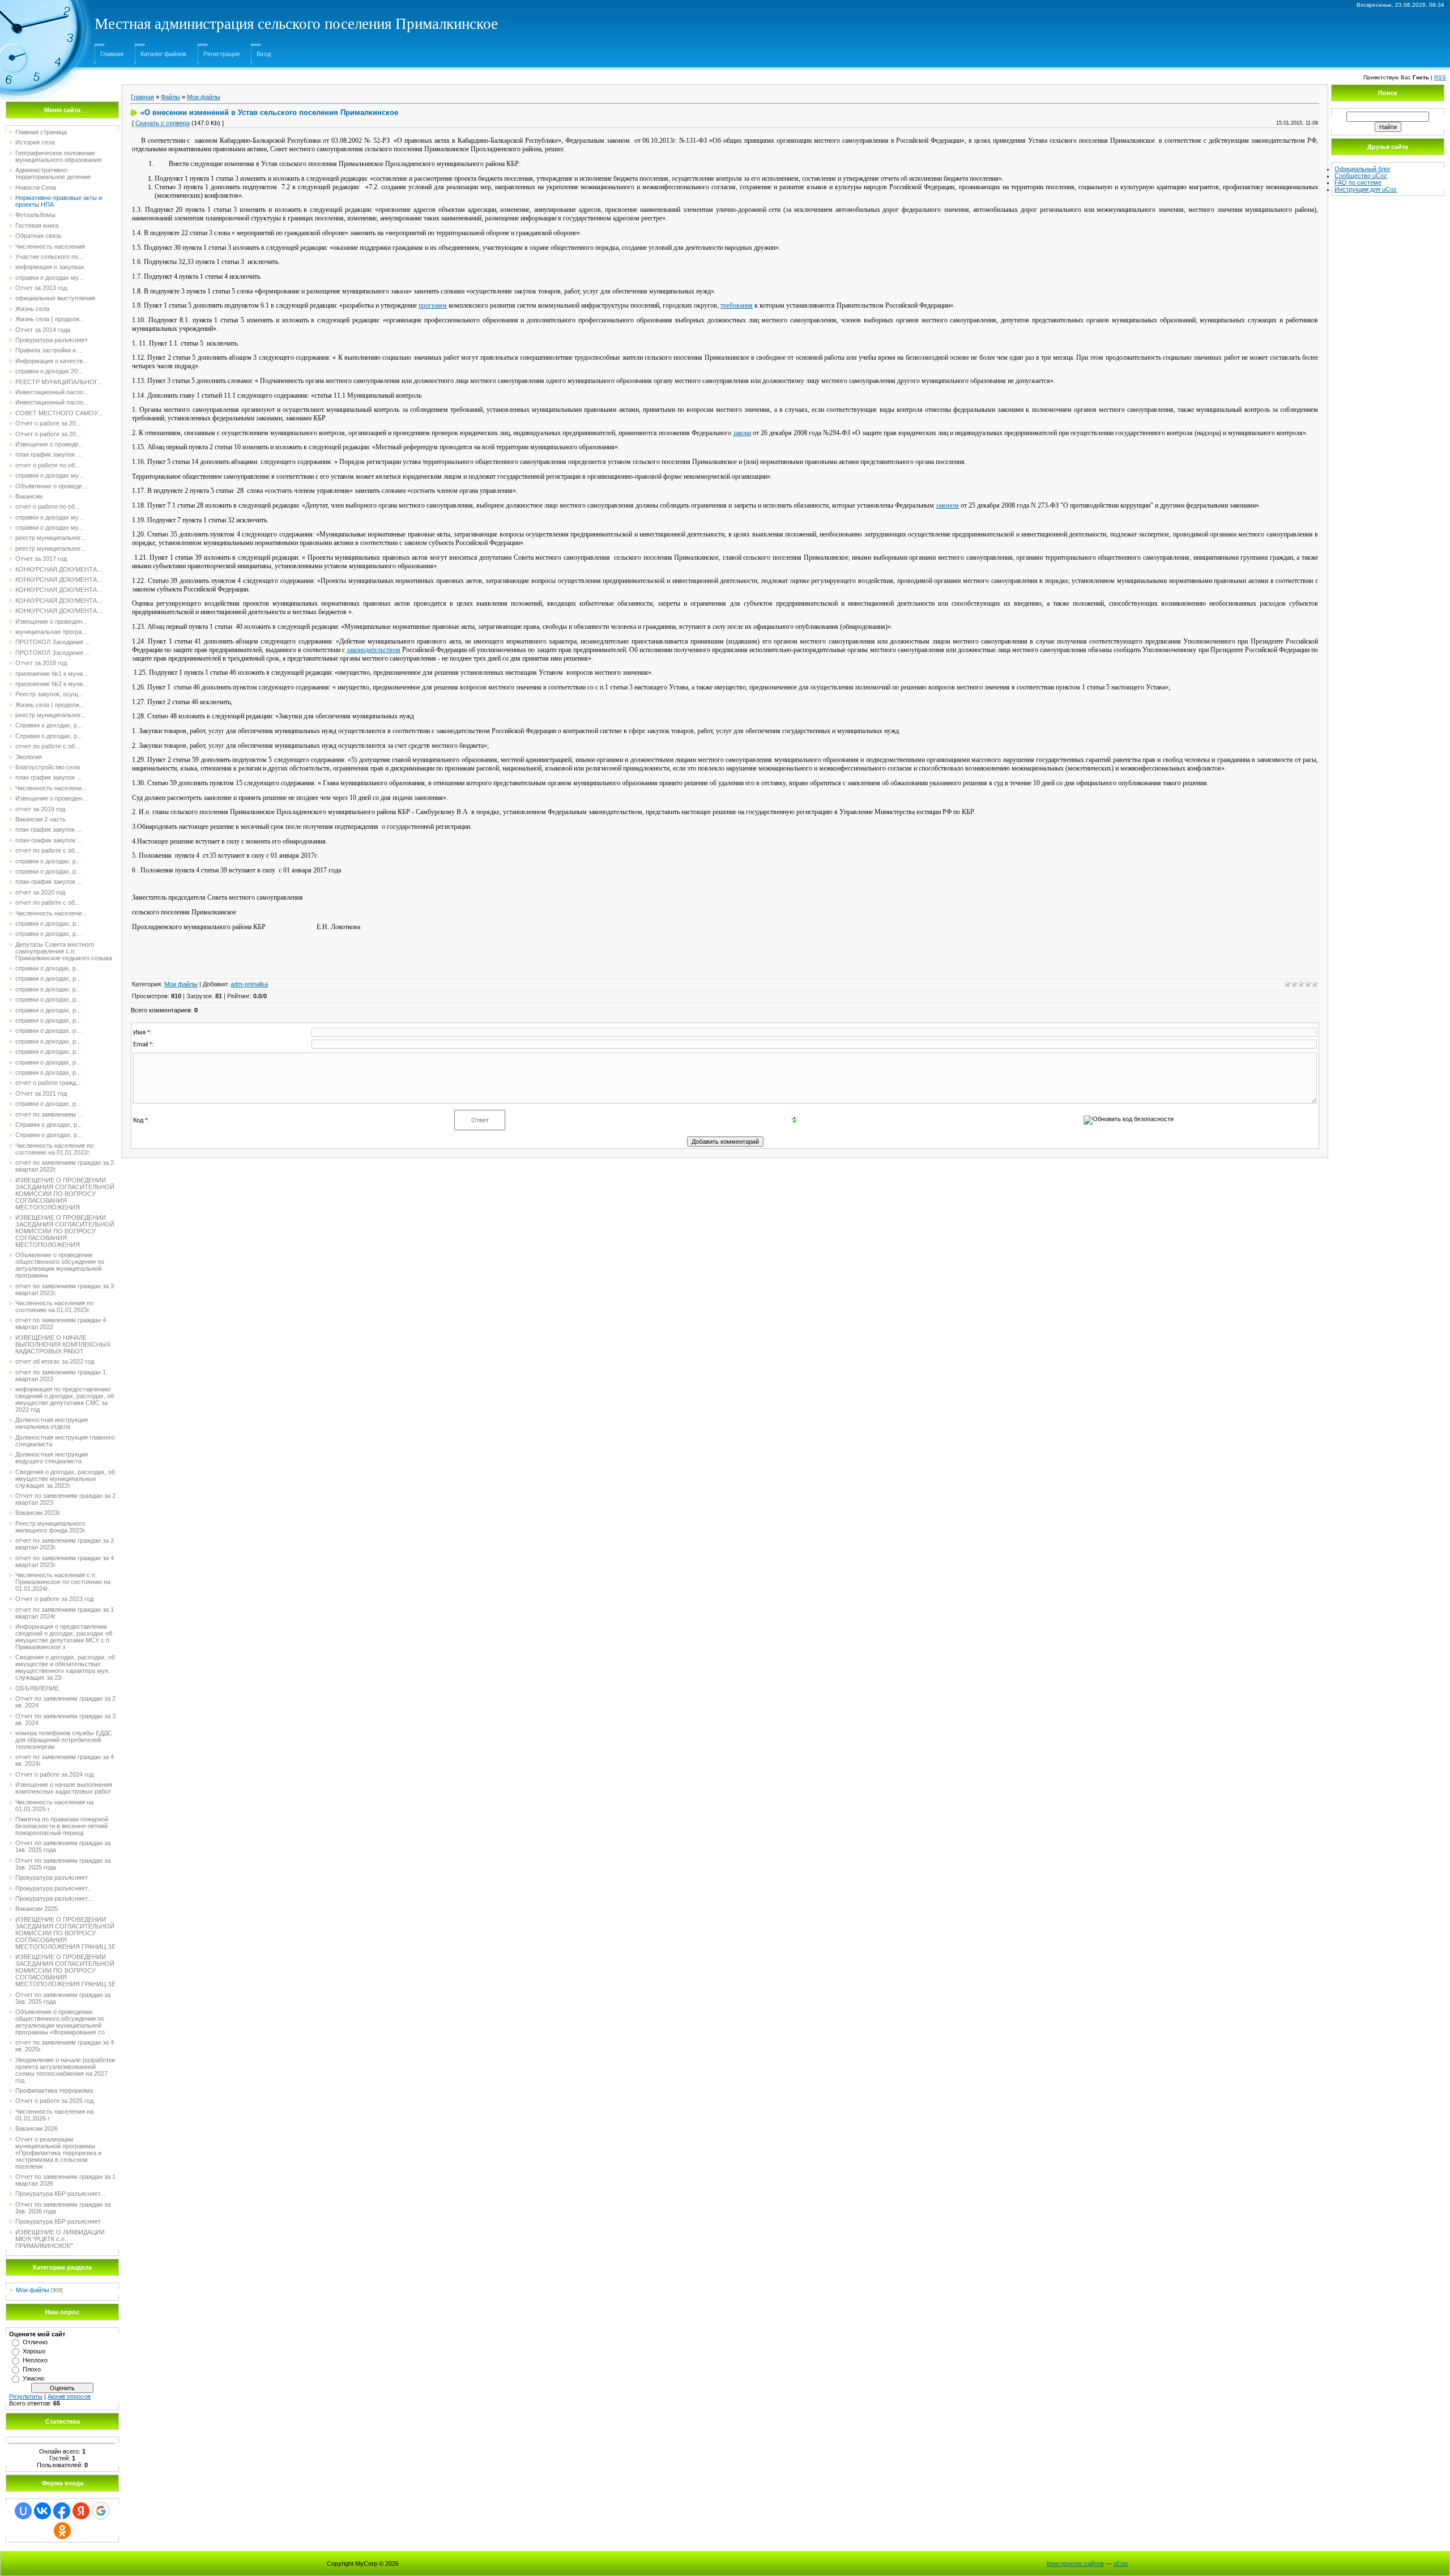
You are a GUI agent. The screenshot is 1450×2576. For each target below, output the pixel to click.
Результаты (26, 2396)
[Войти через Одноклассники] (62, 2531)
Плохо (32, 2369)
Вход (264, 54)
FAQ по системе (1358, 182)
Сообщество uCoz (1361, 176)
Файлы (170, 97)
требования (737, 305)
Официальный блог (1362, 169)
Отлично (35, 2342)
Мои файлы (33, 2290)
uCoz (1121, 2564)
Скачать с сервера (163, 123)
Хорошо (34, 2351)
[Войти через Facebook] (62, 2511)
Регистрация (221, 54)
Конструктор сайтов (1075, 2564)
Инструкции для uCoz (1366, 189)
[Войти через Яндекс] (81, 2511)
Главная (112, 54)
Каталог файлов (163, 54)
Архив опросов (69, 2396)
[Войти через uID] (23, 2511)
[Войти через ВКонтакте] (42, 2511)
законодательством (374, 650)
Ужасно (33, 2378)
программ (433, 305)
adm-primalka (249, 984)
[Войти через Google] (101, 2511)
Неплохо (35, 2360)
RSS (1440, 77)
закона (742, 433)
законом (947, 505)
